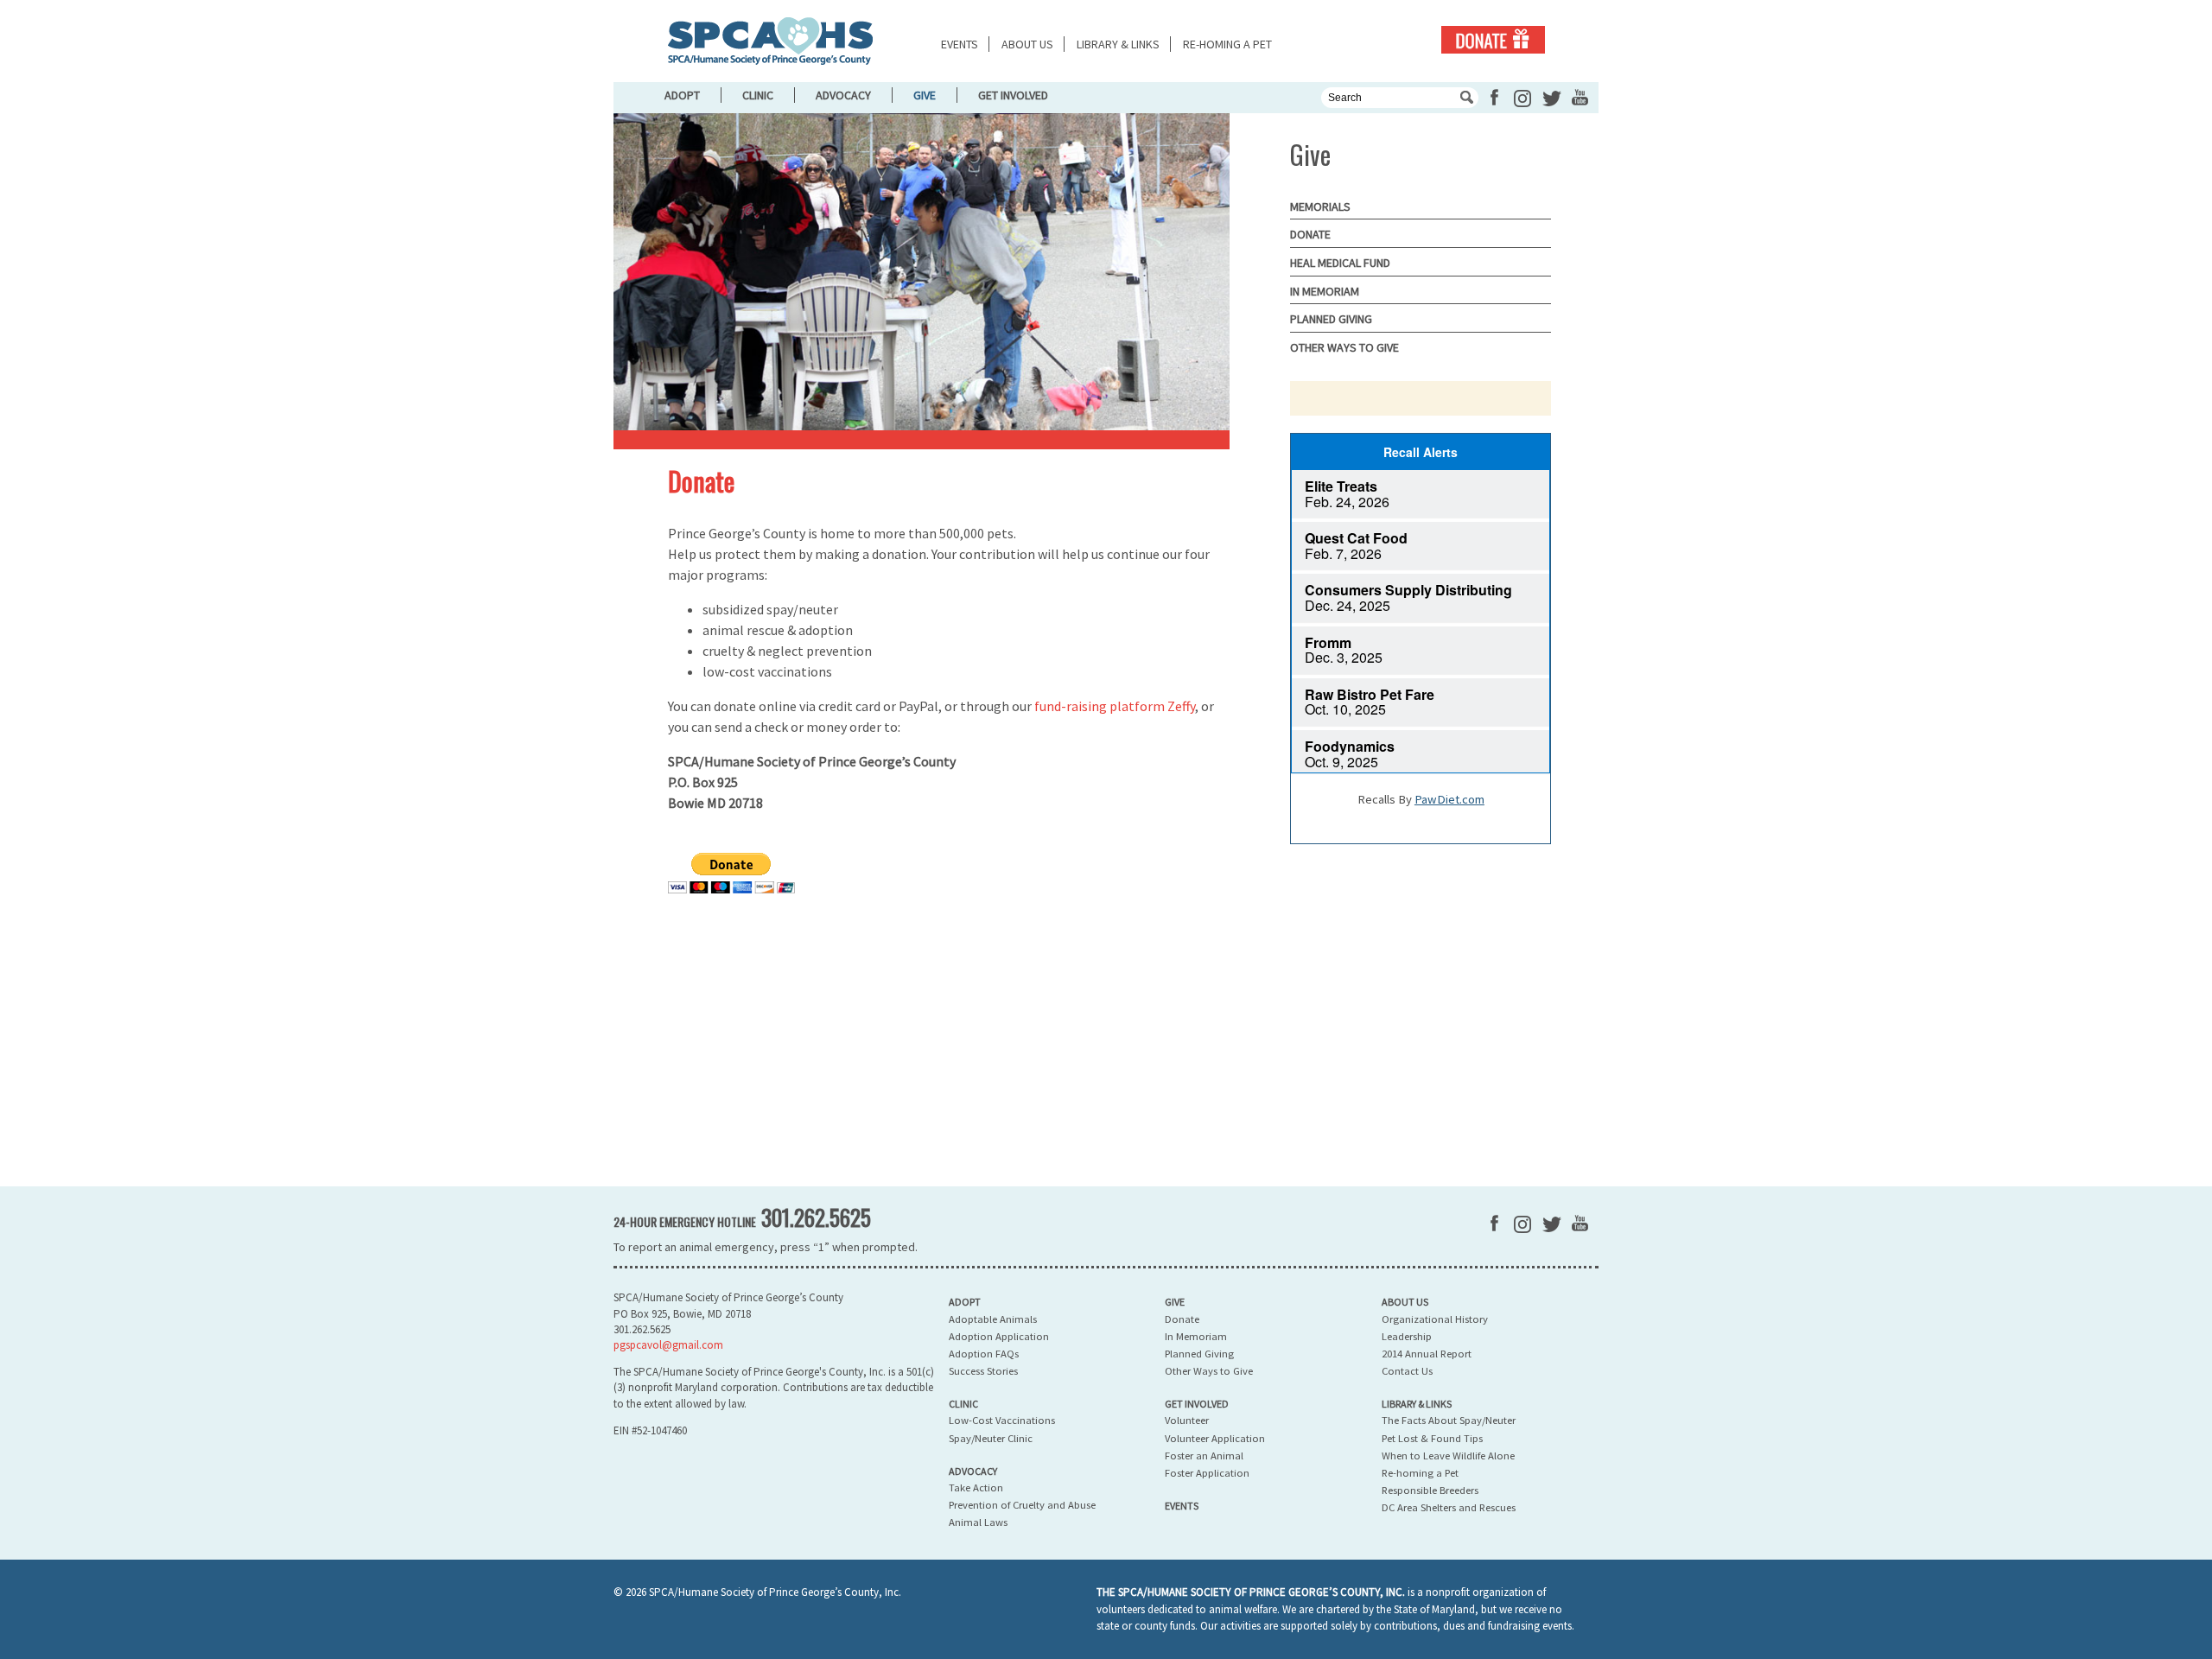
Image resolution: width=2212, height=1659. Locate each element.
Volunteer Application (1215, 1438)
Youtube (1580, 97)
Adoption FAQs (984, 1354)
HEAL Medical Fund (1340, 263)
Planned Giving (1331, 319)
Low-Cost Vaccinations (1002, 1420)
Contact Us (1407, 1371)
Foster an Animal (1204, 1456)
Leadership (1407, 1336)
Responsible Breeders (1430, 1490)
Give (925, 95)
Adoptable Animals (993, 1319)
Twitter (1552, 99)
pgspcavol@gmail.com (668, 1345)
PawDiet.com (1449, 799)
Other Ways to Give (1344, 347)
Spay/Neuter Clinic (991, 1438)
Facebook (1494, 97)
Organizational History (1435, 1319)
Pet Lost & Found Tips (1432, 1438)
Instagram (1522, 99)
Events (960, 44)
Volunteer (1187, 1420)
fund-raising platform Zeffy (1115, 706)
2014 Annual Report (1427, 1354)
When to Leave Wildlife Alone (1448, 1456)
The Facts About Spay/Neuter (1449, 1420)
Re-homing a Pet (1227, 44)
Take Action (976, 1487)
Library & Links (1118, 44)
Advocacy (843, 95)
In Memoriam (1325, 291)
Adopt (682, 95)
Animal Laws (978, 1522)
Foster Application (1207, 1473)
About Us (1027, 44)
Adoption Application (999, 1336)
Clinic (758, 95)
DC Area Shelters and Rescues (1449, 1507)
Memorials (1320, 207)
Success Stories (983, 1371)
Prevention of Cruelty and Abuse (1022, 1505)
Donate (1493, 40)
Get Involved (1013, 95)
